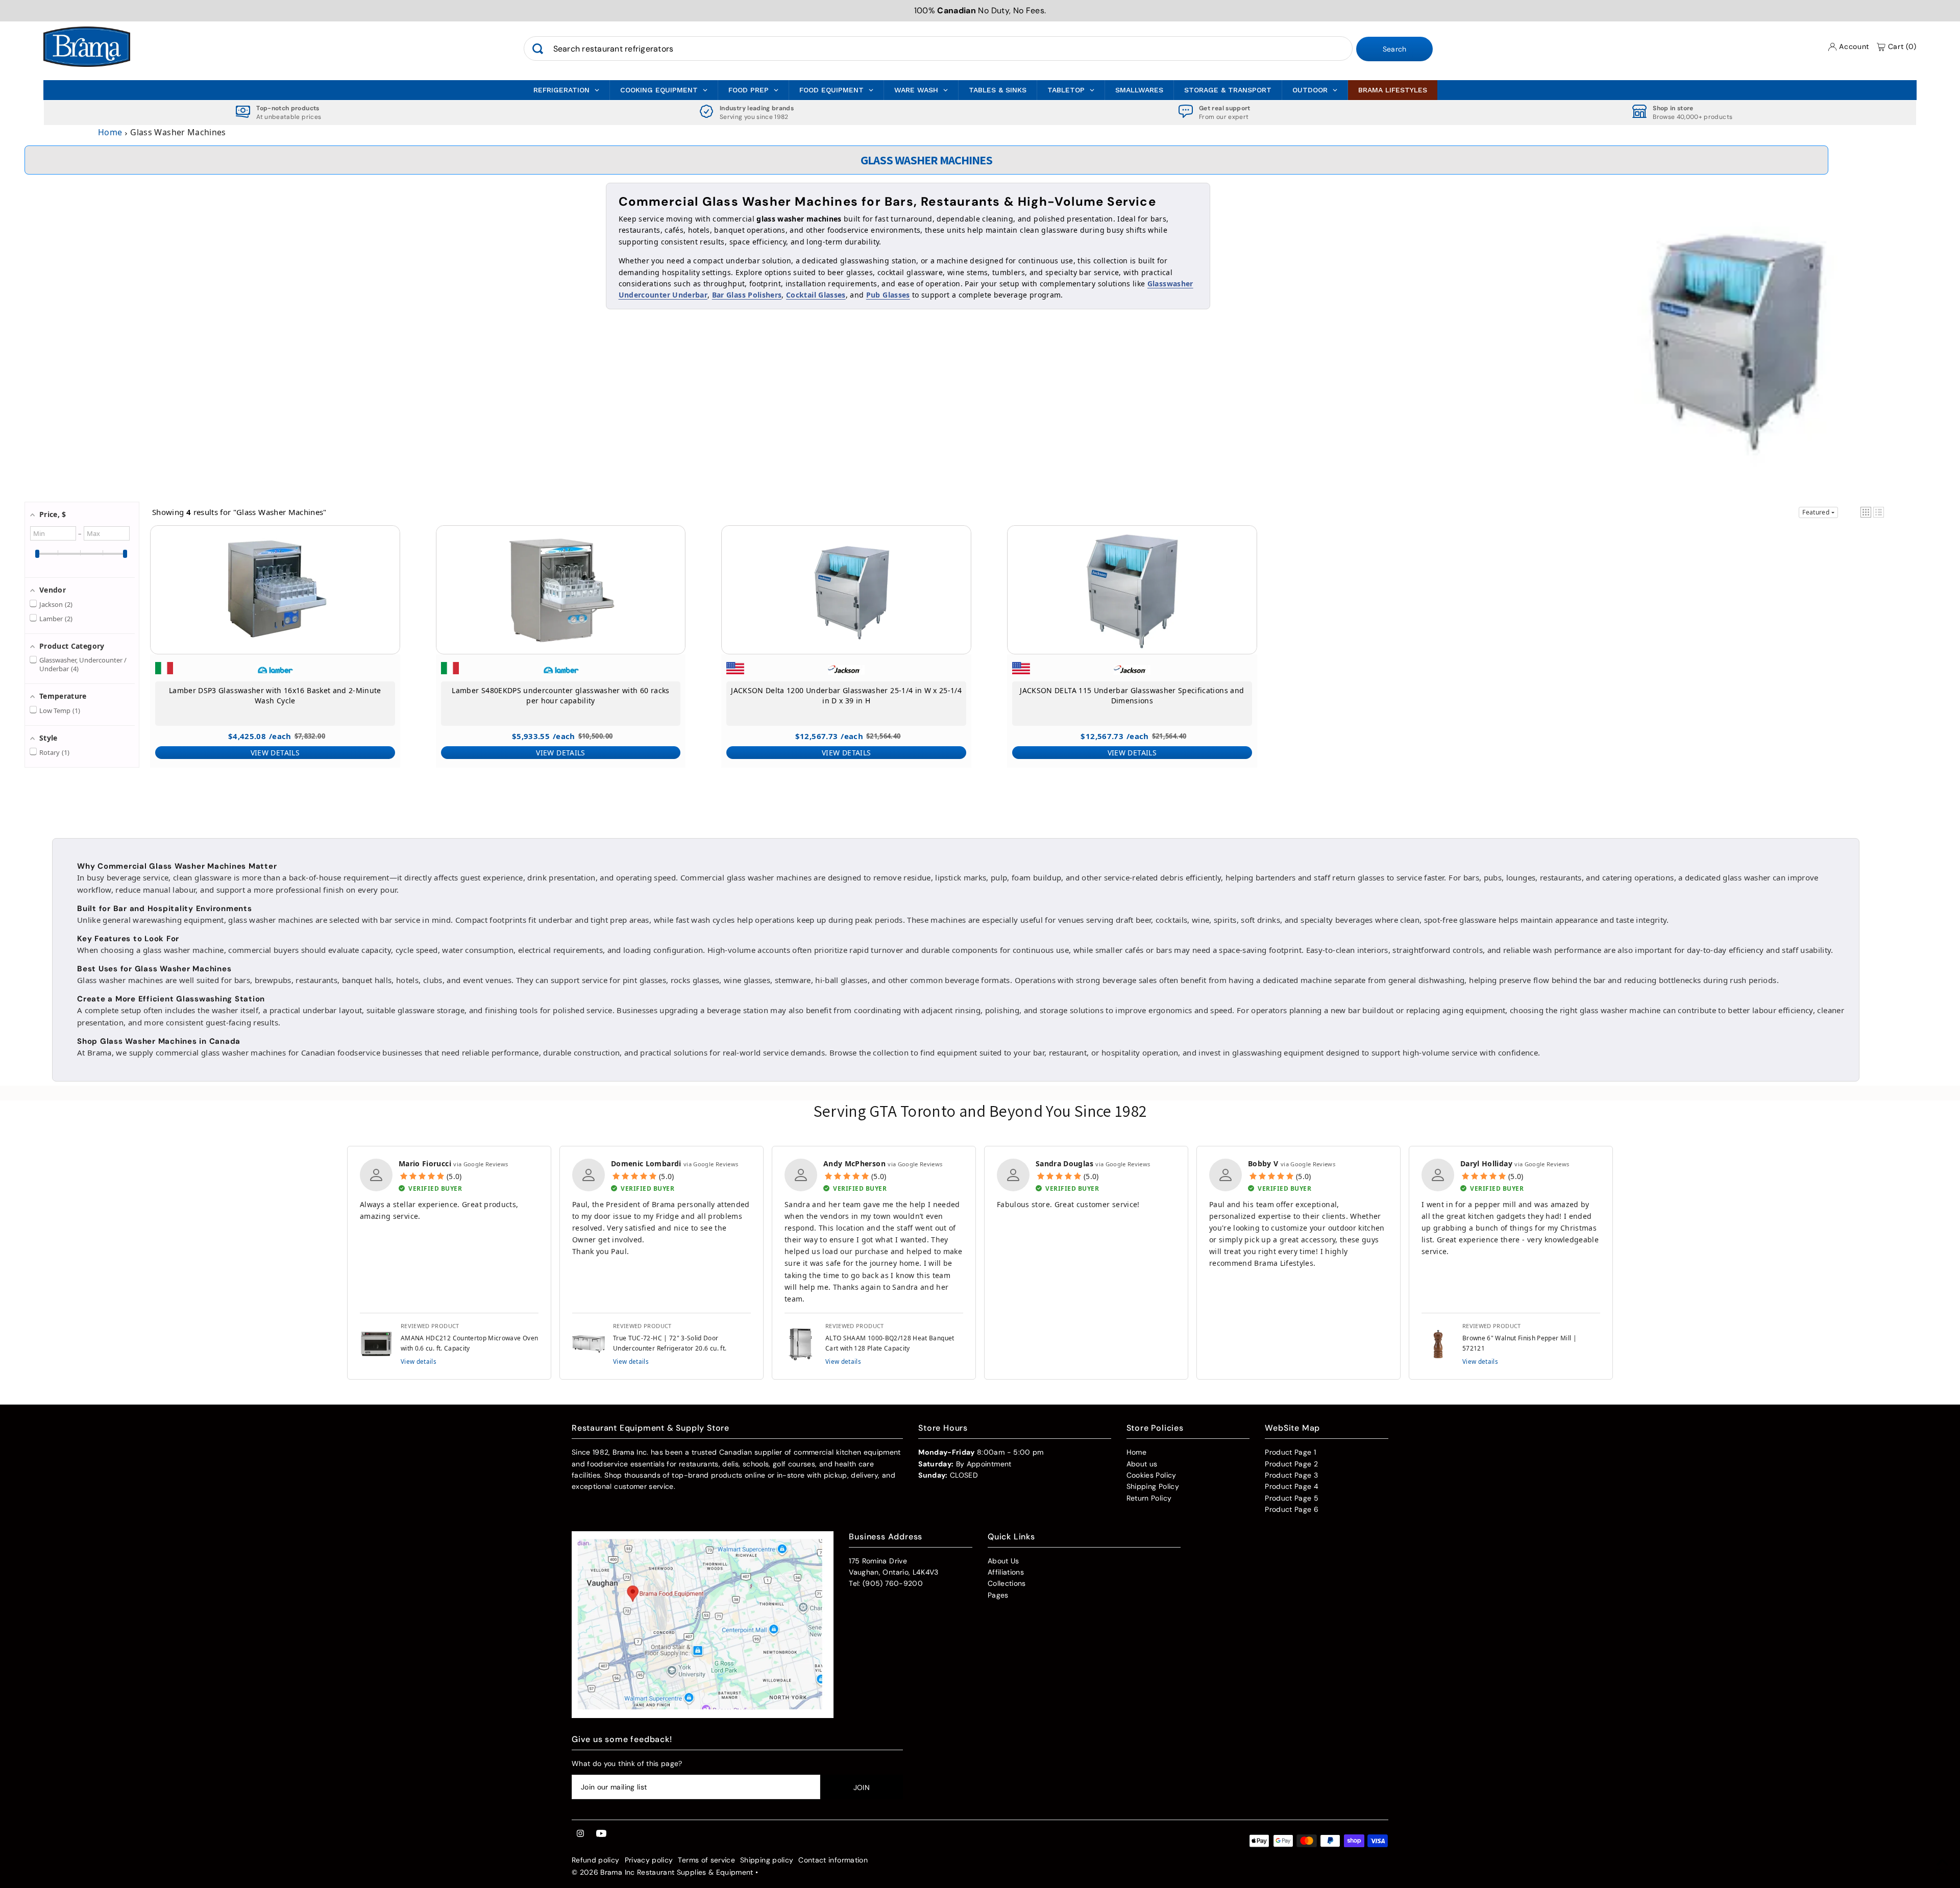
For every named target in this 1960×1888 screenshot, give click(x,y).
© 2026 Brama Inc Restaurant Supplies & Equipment (663, 1872)
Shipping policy (767, 1860)
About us (1142, 1464)
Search (1395, 50)
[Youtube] (601, 1834)
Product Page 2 (1291, 1464)
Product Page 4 (1292, 1486)
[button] (1866, 512)
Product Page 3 (1291, 1475)
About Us (1003, 1561)
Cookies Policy (1151, 1475)
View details (419, 1361)
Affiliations (1006, 1572)
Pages (998, 1595)
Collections (1007, 1583)
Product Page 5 (1292, 1498)
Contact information (833, 1860)
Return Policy (1149, 1498)
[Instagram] (580, 1834)
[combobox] (938, 49)
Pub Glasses (888, 295)
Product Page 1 (1290, 1452)
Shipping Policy (1153, 1486)
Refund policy (596, 1860)
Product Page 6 (1292, 1509)
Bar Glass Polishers (747, 295)
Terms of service (706, 1860)
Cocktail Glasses (816, 295)
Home (110, 132)
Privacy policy (649, 1860)
